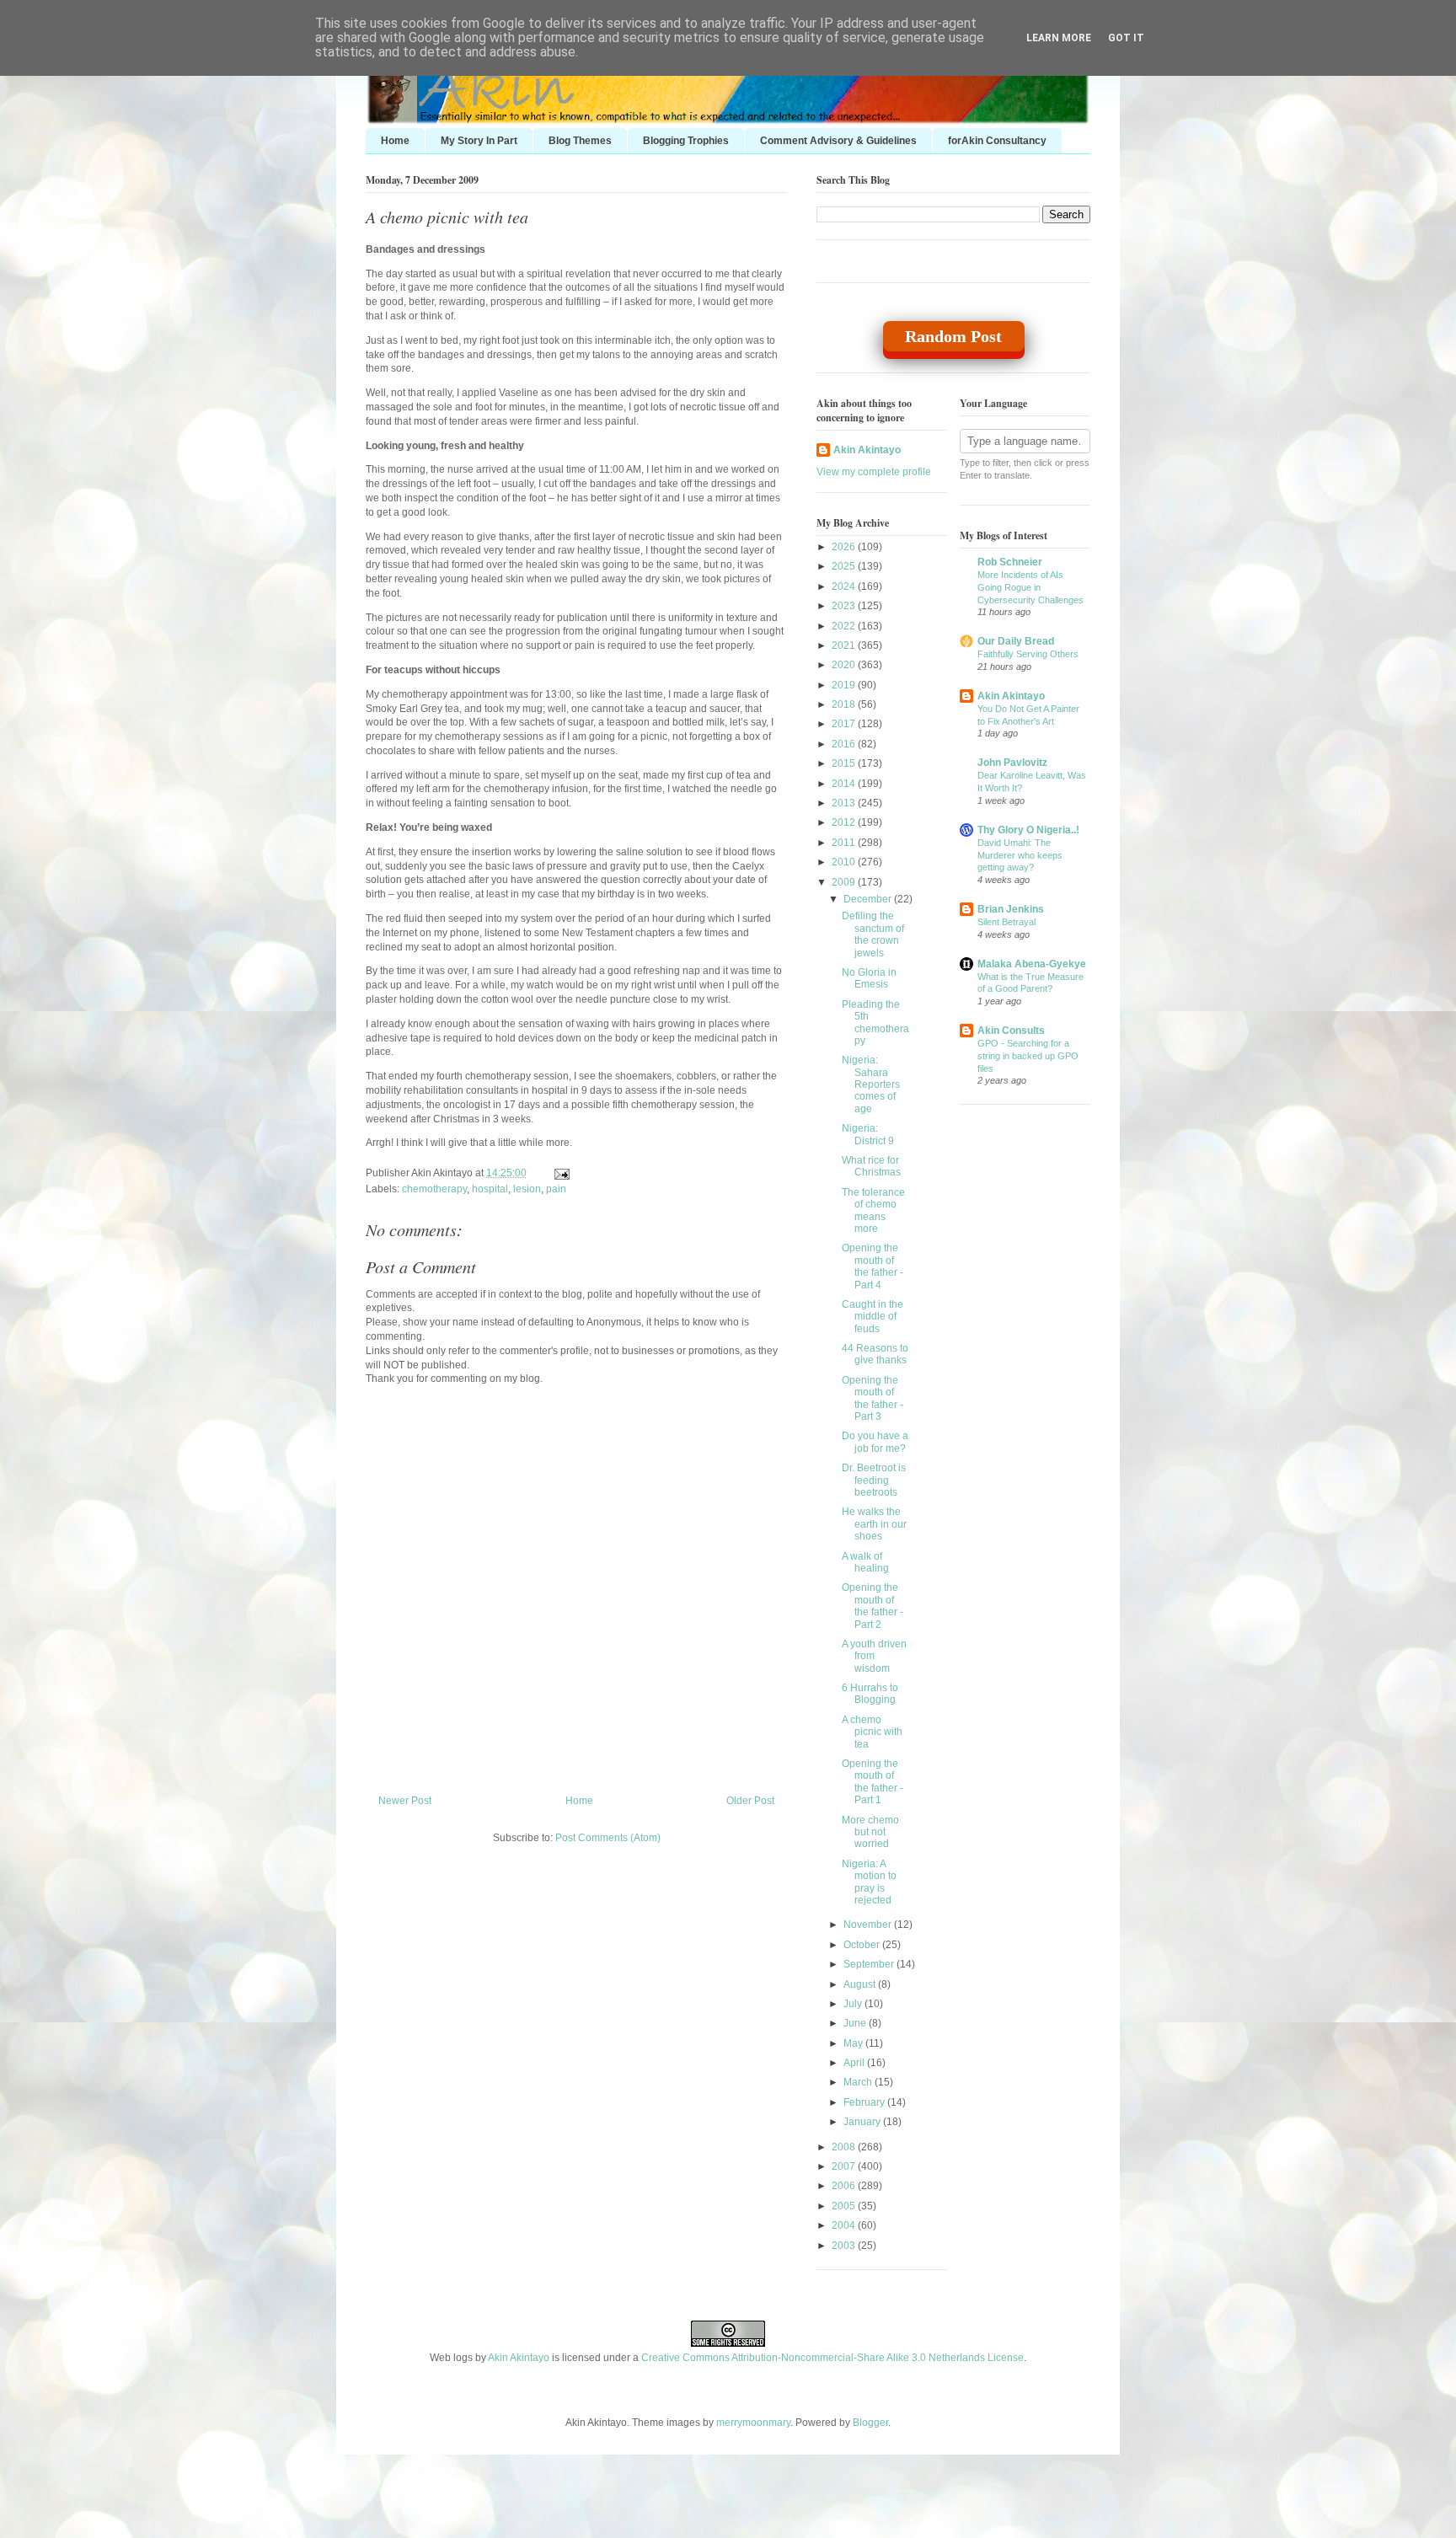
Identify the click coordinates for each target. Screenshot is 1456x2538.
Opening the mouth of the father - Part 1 (873, 1782)
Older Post (750, 1801)
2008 (845, 2147)
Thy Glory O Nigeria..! (1028, 830)
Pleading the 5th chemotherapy (875, 1023)
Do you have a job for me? (875, 1442)
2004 (845, 2225)
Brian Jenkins (1011, 909)
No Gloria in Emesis (869, 978)
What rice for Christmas (871, 1166)
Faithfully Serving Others (1028, 654)
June (856, 2023)
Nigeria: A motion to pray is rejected (869, 1882)
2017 (845, 724)
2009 (845, 882)
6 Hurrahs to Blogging (870, 1694)
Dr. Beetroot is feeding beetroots (874, 1480)
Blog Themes (580, 141)
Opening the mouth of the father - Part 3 (873, 1398)
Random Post (953, 336)
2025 (845, 566)
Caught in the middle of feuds (873, 1317)
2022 (845, 626)
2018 (845, 704)
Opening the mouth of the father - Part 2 (873, 1606)
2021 (845, 645)
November (869, 1925)
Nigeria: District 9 (868, 1134)
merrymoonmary (753, 2423)
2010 (845, 862)
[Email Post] (559, 1173)
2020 (845, 665)
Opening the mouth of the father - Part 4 (873, 1266)
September (870, 1964)
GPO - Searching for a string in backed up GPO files (1028, 1056)
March (859, 2082)
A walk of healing (865, 1562)
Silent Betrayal (1006, 922)
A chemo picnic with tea (447, 217)
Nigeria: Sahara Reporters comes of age (871, 1084)
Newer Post (405, 1801)
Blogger (870, 2423)
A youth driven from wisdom (874, 1656)
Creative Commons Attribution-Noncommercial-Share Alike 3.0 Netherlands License (832, 2358)
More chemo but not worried (870, 1832)
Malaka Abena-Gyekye (1032, 964)
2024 (845, 586)
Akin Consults (1011, 1031)
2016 (845, 744)
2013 (845, 803)
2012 (845, 822)
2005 (845, 2206)
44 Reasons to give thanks (875, 1354)
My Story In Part (479, 141)
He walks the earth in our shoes (874, 1524)
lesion (527, 1189)
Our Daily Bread (1016, 641)
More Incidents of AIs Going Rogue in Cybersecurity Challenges (1030, 587)
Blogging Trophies (686, 141)
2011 (845, 843)
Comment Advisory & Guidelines (838, 141)
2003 (845, 2246)
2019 (845, 685)
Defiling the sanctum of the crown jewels (873, 934)
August (861, 1984)
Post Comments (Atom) (608, 1838)
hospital (490, 1189)
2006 (845, 2186)
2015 (845, 763)
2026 (845, 547)
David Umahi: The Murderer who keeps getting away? (1020, 855)
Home (395, 141)
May (854, 2043)
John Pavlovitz (1012, 763)
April (855, 2063)
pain (556, 1189)
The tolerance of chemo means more (873, 1210)
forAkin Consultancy (997, 141)
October (863, 1945)
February (865, 2102)
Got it (1126, 38)
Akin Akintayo (867, 450)
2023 (845, 606)
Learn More (1059, 38)
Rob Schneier (1010, 562)
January (863, 2122)
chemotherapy (434, 1189)
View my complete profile (874, 472)
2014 (845, 784)
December (869, 899)
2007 (845, 2166)
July (854, 2004)
